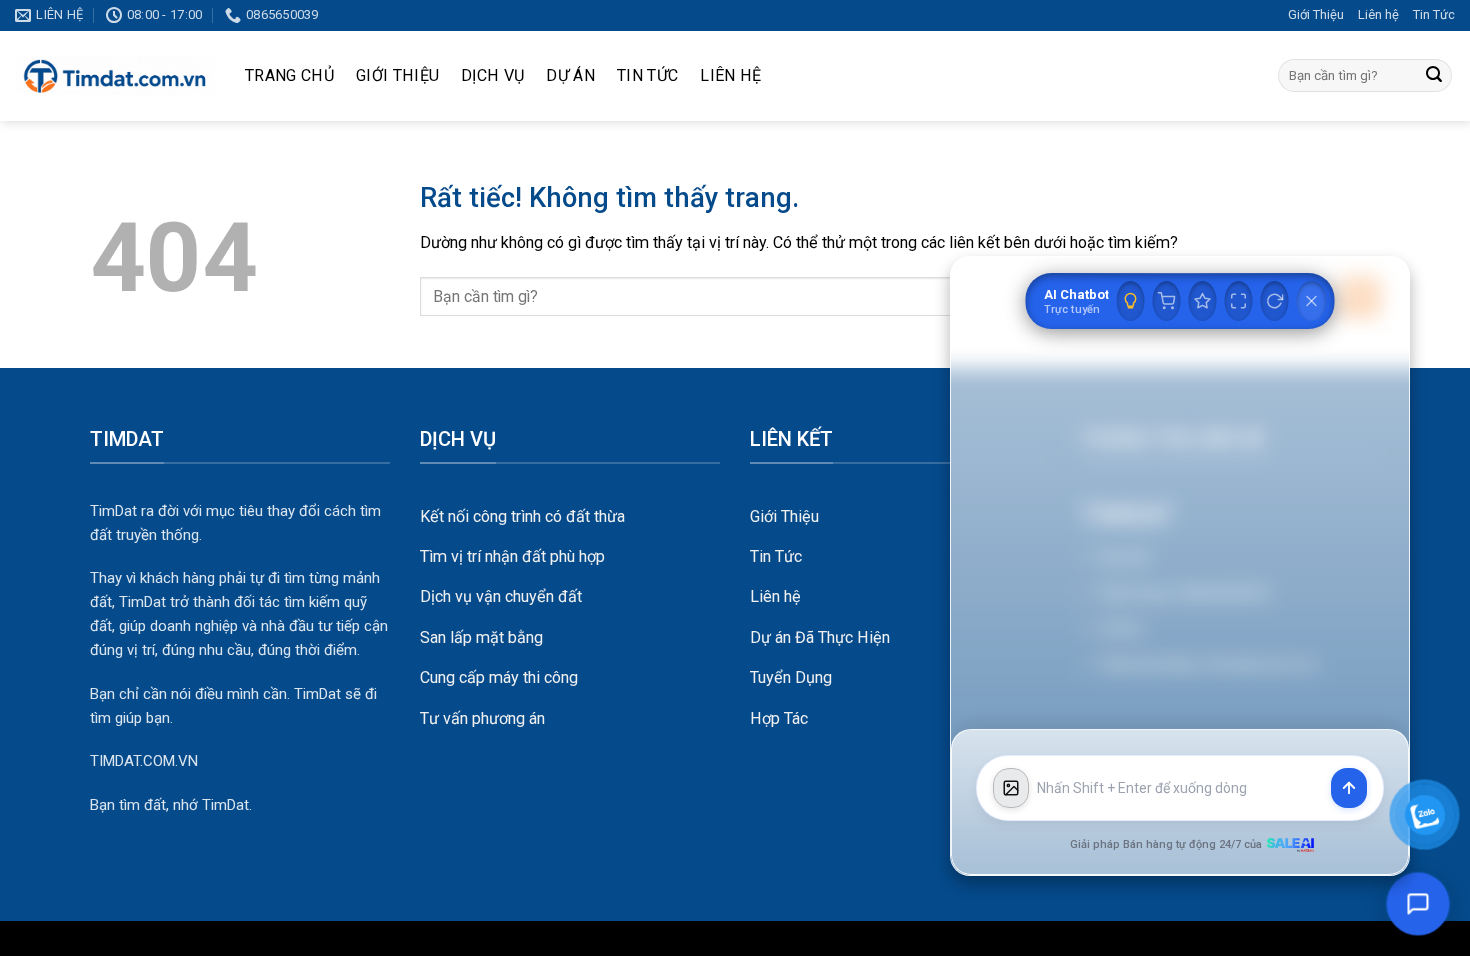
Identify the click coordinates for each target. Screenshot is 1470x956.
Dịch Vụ (492, 75)
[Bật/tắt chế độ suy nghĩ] (1131, 301)
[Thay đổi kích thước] (1239, 301)
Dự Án (570, 75)
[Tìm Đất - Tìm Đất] (115, 76)
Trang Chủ (289, 75)
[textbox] (1180, 788)
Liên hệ (1378, 14)
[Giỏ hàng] (1167, 301)
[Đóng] (1312, 301)
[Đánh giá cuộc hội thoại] (1203, 301)
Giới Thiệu (1316, 14)
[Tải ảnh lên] (1011, 788)
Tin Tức (1434, 14)
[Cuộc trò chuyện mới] (1275, 301)
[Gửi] (1434, 76)
